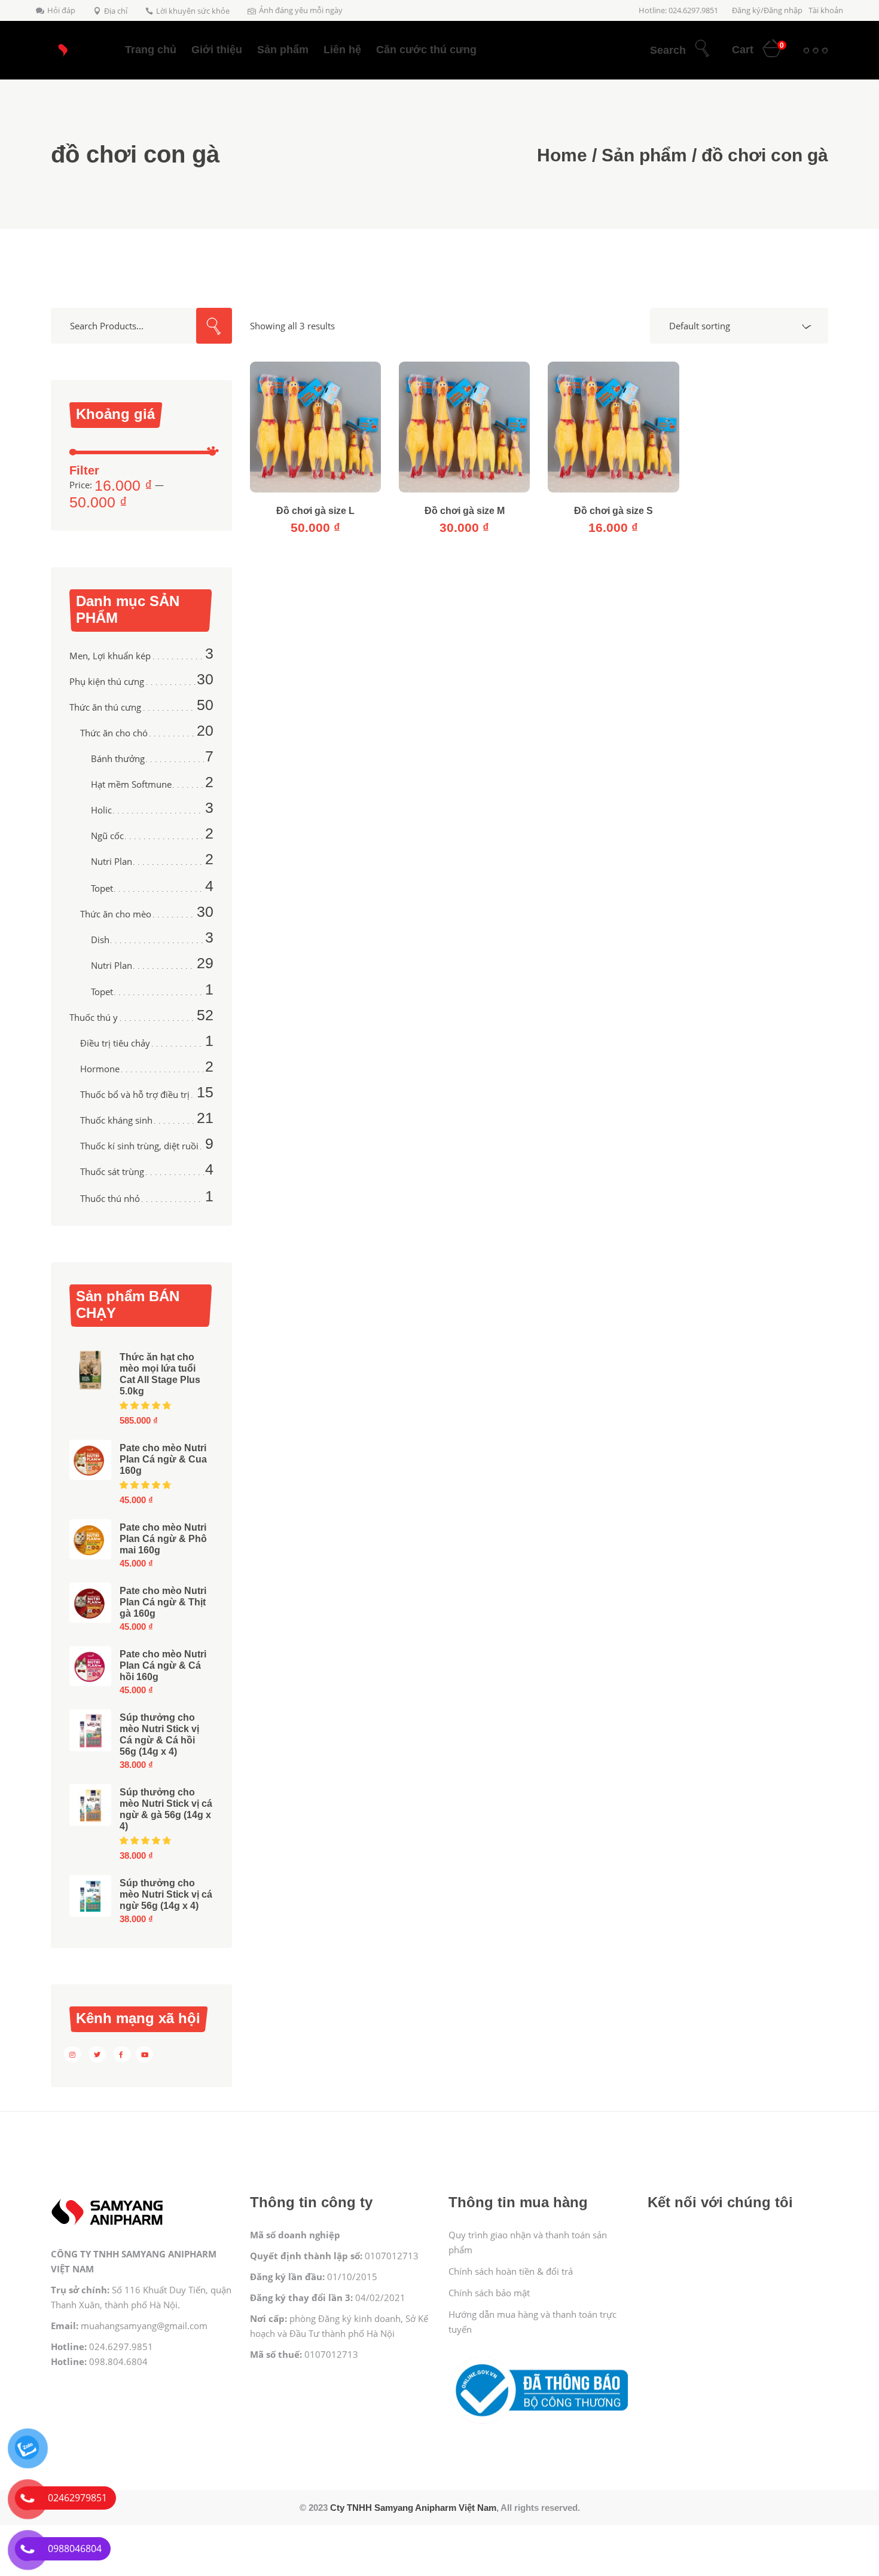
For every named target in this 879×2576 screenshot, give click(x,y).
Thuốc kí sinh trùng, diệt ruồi (139, 1146)
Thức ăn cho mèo (116, 914)
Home (562, 155)
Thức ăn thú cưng (105, 707)
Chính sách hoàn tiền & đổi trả (511, 2271)
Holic (101, 810)
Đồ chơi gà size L (315, 511)
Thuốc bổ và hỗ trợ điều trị (135, 1094)
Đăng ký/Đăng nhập (767, 10)
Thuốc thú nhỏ (110, 1198)
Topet (102, 888)
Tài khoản (826, 10)
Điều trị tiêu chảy (115, 1043)
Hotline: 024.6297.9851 (678, 10)
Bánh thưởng (118, 758)
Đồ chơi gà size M (465, 511)
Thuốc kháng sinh (116, 1120)
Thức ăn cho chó (114, 733)
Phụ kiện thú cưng (107, 681)
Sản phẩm (644, 155)
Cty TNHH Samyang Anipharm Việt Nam (413, 2508)
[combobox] (739, 326)
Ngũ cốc (107, 836)
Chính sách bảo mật (489, 2293)
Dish (100, 940)
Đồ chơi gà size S (614, 511)
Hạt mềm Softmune (131, 784)
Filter (84, 470)
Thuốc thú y (94, 1017)
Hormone (100, 1069)
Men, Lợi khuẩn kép (110, 656)
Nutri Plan (112, 861)
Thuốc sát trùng (112, 1171)
